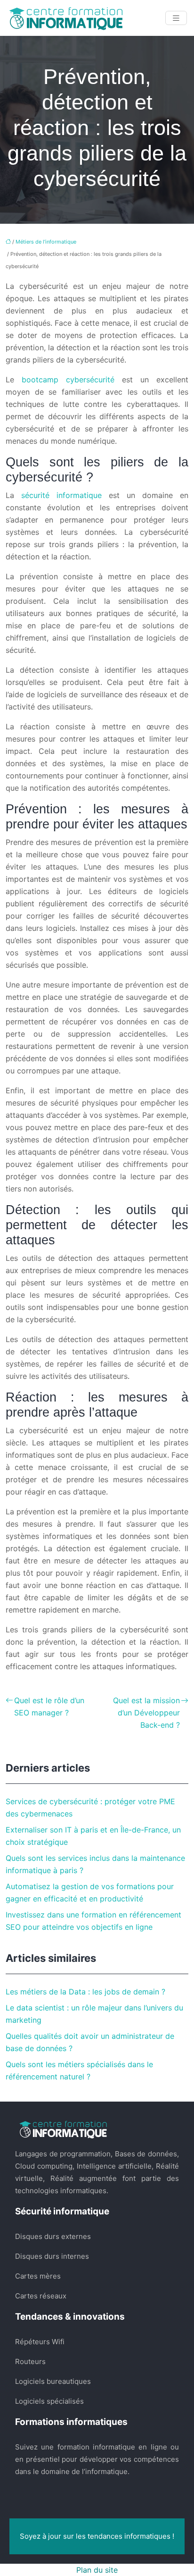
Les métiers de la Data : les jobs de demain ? (85, 1992)
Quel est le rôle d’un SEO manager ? (49, 1706)
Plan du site (97, 2570)
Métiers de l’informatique (46, 242)
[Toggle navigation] (176, 18)
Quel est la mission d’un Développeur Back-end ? (146, 1713)
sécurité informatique (61, 495)
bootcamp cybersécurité (68, 380)
